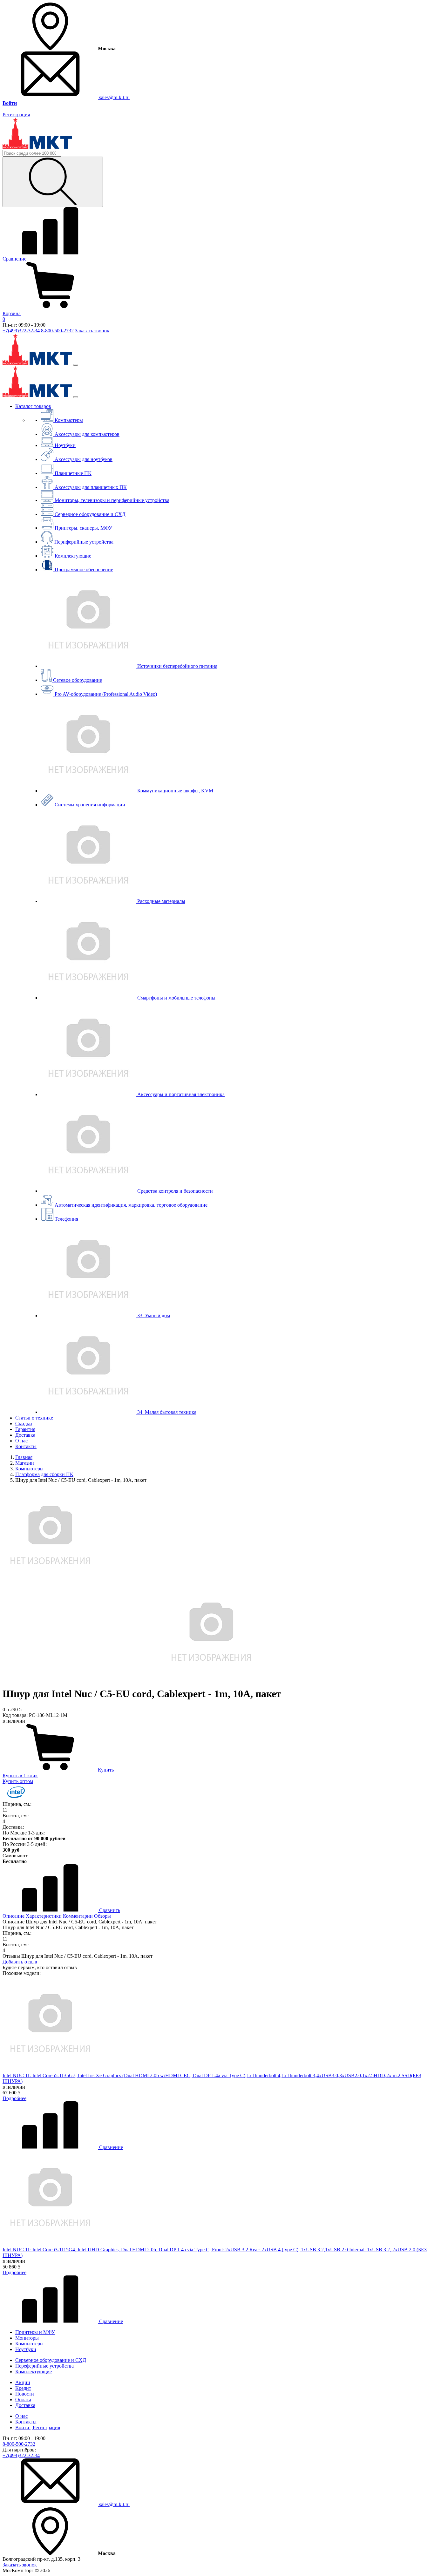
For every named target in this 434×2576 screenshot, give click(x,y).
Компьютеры (29, 2344)
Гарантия (25, 1429)
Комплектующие (34, 2372)
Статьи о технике (34, 1418)
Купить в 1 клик (20, 1776)
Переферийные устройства (44, 2366)
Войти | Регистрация (38, 2427)
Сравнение (110, 2147)
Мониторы (27, 2338)
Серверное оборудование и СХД (51, 2360)
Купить (106, 1770)
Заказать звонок (92, 331)
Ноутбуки (26, 2349)
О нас (21, 1441)
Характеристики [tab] (44, 1916)
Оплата (23, 2400)
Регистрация (16, 115)
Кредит (23, 2388)
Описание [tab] (14, 1916)
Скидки (24, 1424)
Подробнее (14, 2098)
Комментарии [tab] (78, 1916)
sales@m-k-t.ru (114, 97)
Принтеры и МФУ (35, 2332)
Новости (25, 2394)
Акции (23, 2382)
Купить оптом (18, 1781)
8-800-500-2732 (57, 331)
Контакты (26, 1446)
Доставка (25, 1435)
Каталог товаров (33, 406)
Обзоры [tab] (102, 1916)
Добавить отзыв (20, 1962)
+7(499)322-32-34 (21, 331)
